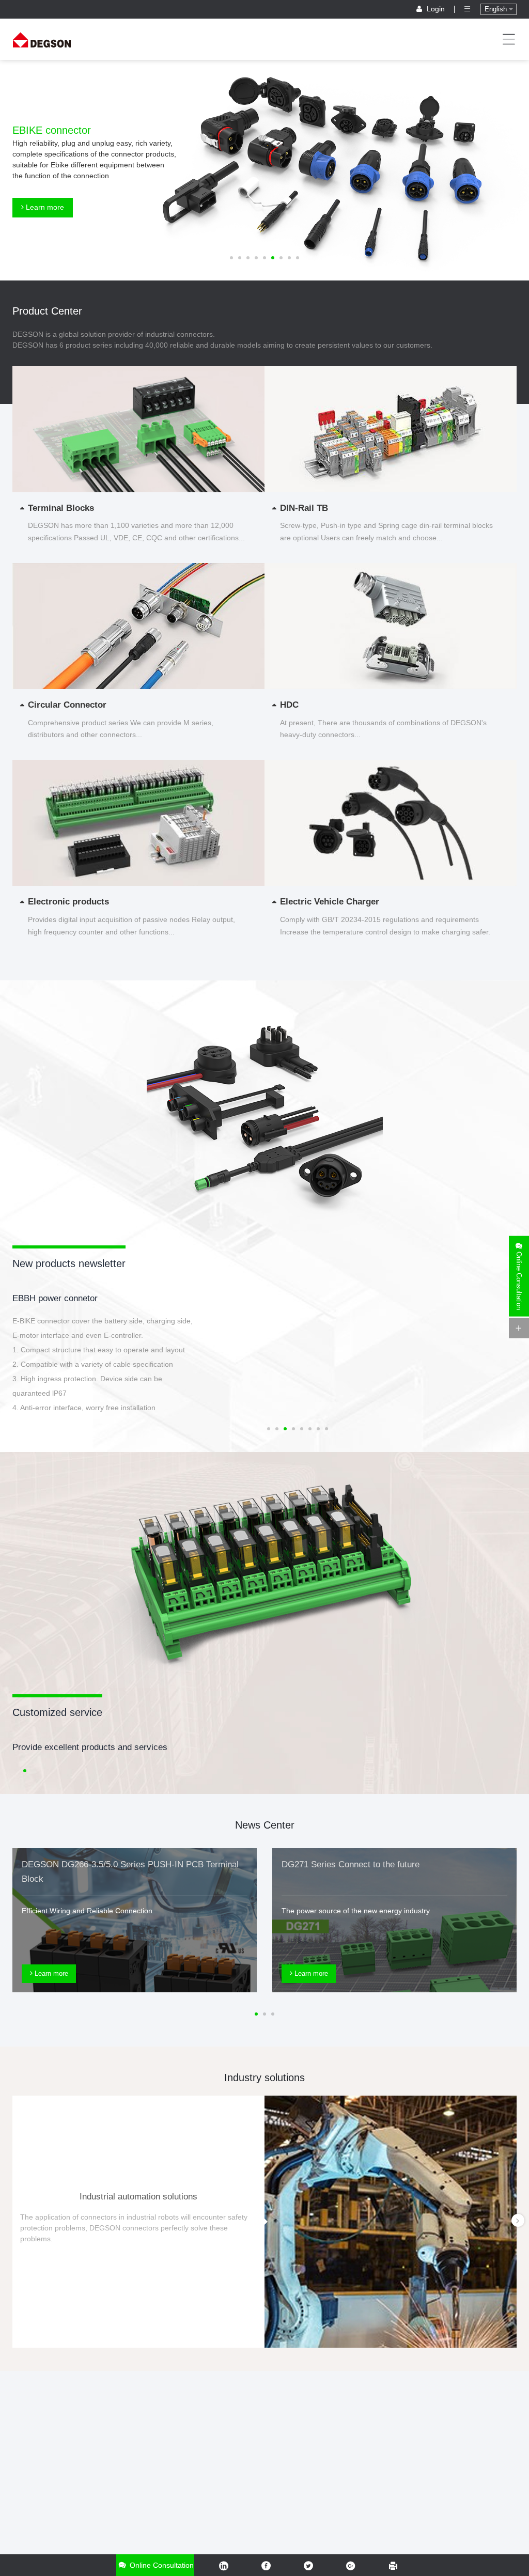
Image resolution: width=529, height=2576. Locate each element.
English (497, 9)
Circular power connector (61, 1298)
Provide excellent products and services (90, 1747)
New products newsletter (69, 1263)
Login (436, 9)
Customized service (57, 1712)
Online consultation (161, 2565)
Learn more (44, 207)
